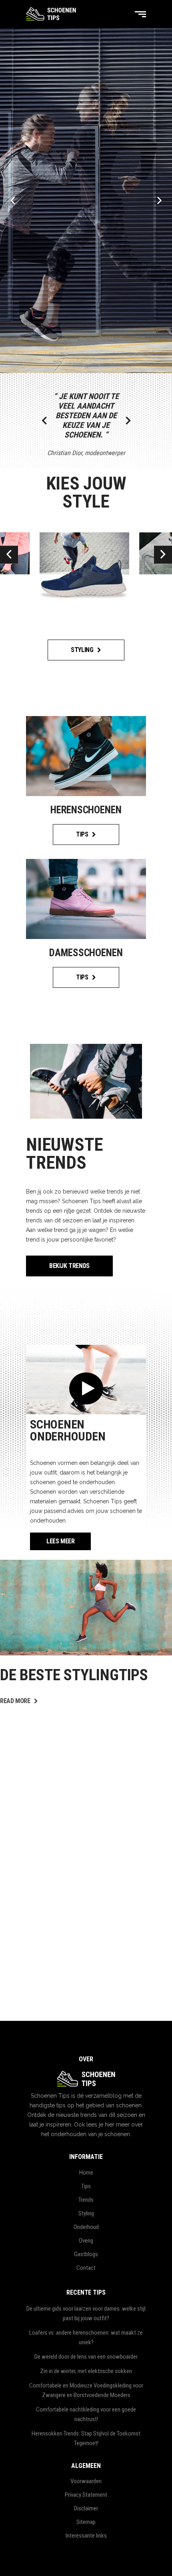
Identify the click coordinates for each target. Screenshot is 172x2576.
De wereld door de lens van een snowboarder (86, 2357)
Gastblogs (86, 2254)
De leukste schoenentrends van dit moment (76, 1711)
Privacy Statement (86, 2495)
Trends (86, 2200)
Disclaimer (86, 2508)
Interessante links (86, 2536)
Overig (86, 2241)
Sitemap (86, 2522)
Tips (86, 2186)
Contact (86, 2268)
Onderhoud (86, 2227)
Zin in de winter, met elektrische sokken (86, 2371)
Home (86, 2173)
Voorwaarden (86, 2481)
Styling (86, 2213)
